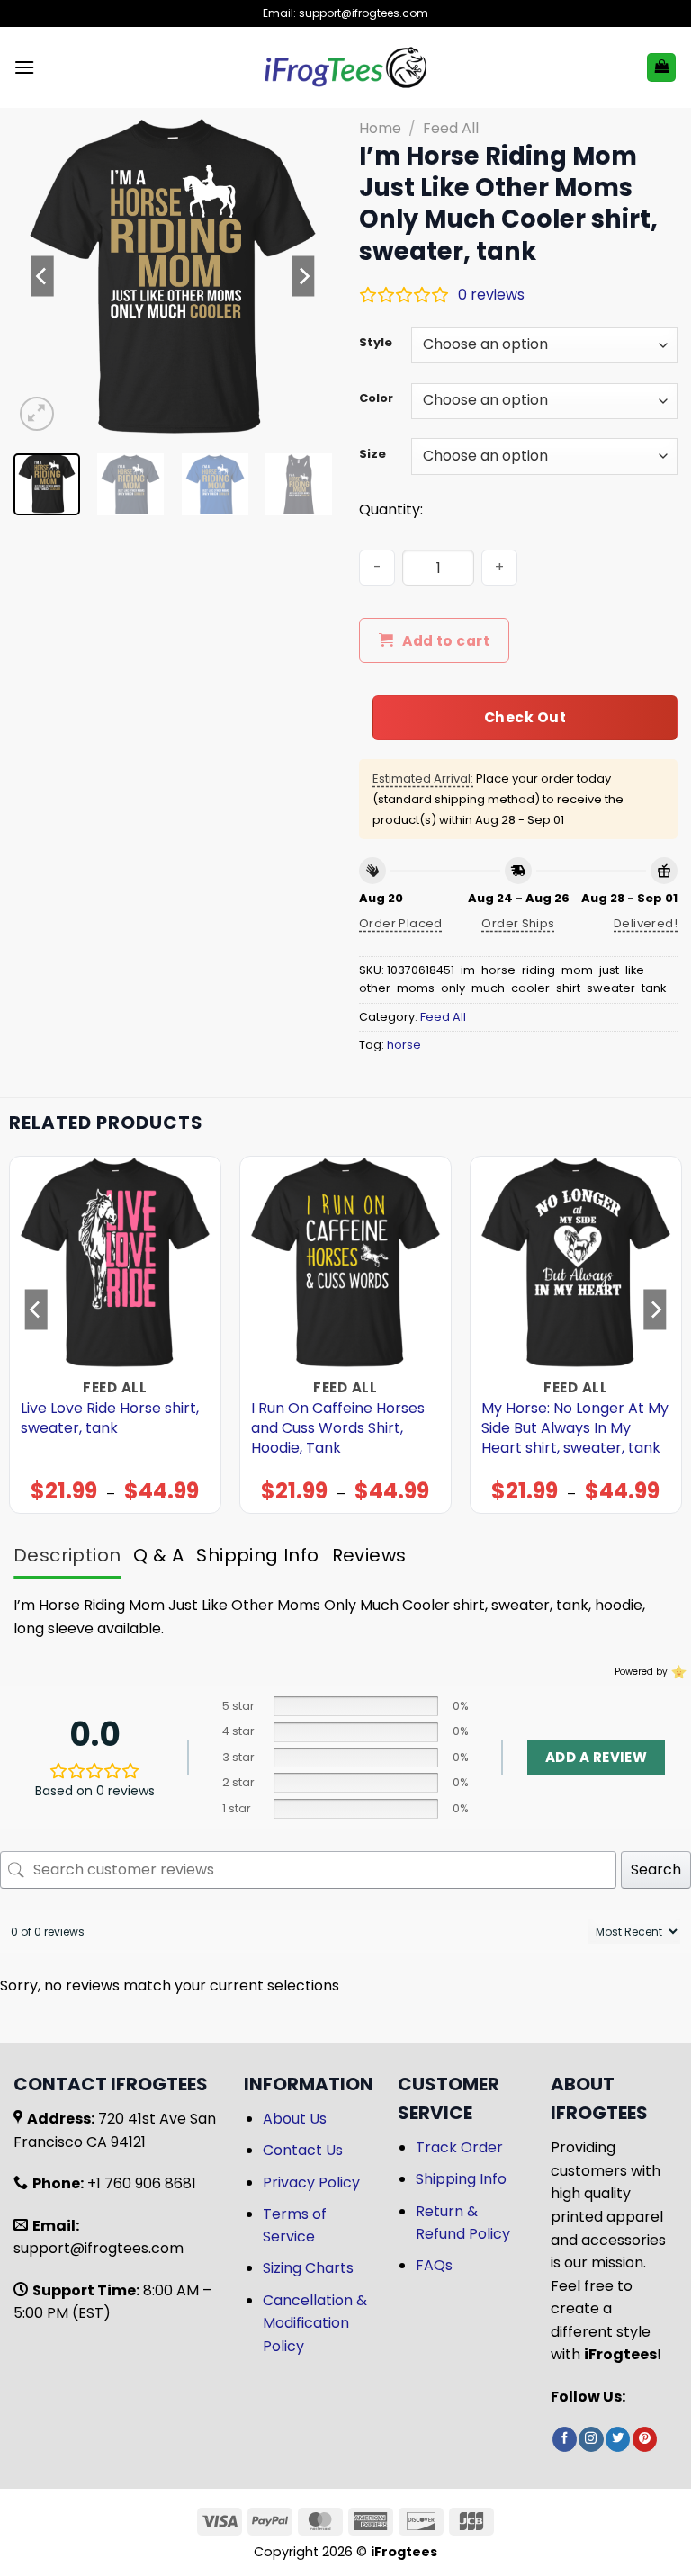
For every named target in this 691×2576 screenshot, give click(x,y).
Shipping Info (461, 2179)
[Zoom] (37, 414)
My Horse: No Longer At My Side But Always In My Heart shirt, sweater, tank (575, 1428)
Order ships (518, 923)
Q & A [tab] (158, 1555)
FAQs (434, 2265)
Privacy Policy (311, 2182)
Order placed (401, 923)
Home (380, 128)
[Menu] (24, 67)
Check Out (525, 717)
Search (656, 1869)
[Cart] (661, 68)
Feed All (451, 128)
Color (376, 398)
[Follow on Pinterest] (645, 2439)
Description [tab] (67, 1555)
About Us (295, 2119)
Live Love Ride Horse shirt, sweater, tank (110, 1418)
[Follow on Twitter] (618, 2439)
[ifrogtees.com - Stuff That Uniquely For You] (346, 67)
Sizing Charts (308, 2268)
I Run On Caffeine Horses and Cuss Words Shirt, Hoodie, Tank (338, 1428)
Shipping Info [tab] (257, 1555)
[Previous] (42, 277)
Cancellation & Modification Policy (315, 2323)
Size (372, 454)
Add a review (596, 1757)
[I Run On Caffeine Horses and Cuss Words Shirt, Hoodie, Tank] (345, 1262)
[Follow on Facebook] (565, 2439)
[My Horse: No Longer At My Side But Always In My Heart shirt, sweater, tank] (576, 1262)
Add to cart (446, 641)
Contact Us (303, 2150)
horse (404, 1045)
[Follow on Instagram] (591, 2439)
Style (376, 343)
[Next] (303, 277)
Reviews (369, 1555)
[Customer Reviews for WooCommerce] (677, 1672)
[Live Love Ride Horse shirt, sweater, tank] (115, 1262)
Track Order (459, 2147)
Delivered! (646, 923)
